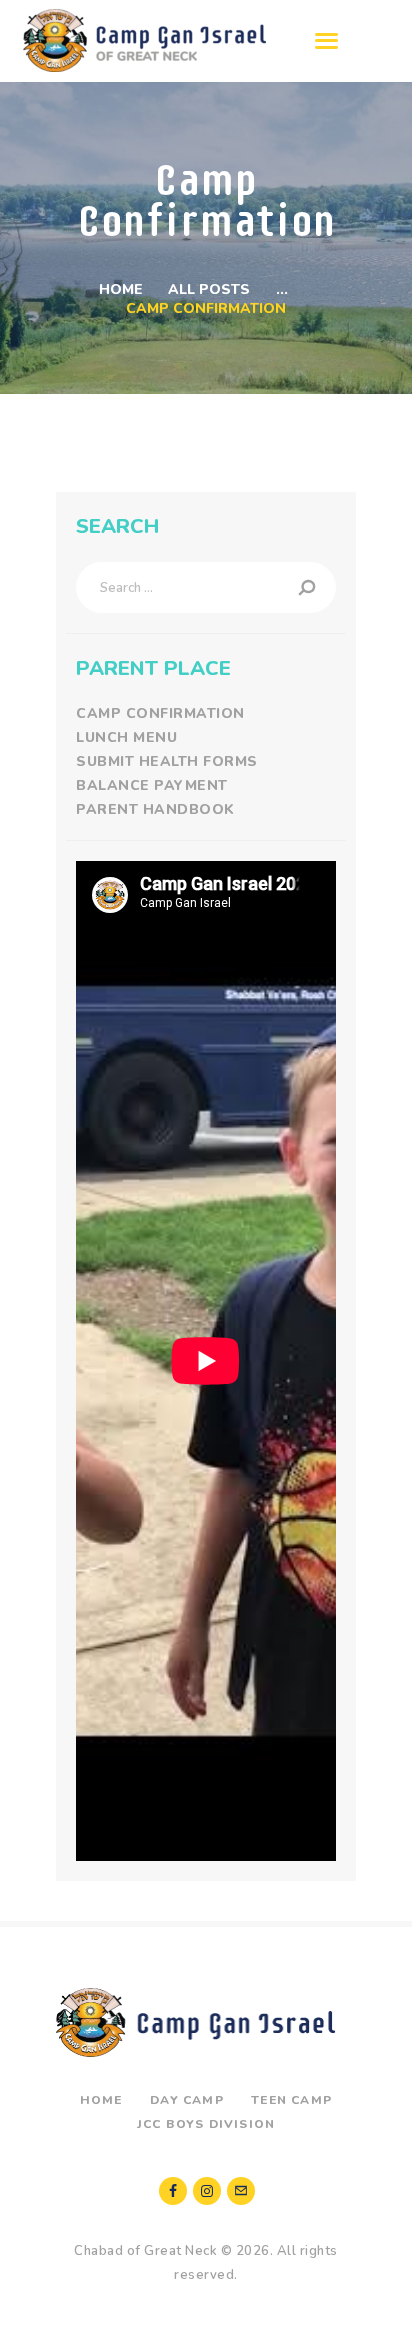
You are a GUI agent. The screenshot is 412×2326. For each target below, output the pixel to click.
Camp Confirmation (160, 713)
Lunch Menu (126, 737)
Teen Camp (291, 2100)
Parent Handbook (155, 809)
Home (121, 289)
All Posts (209, 289)
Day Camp (187, 2100)
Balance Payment (152, 785)
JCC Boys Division (206, 2124)
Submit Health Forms (167, 761)
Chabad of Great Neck (145, 2251)
